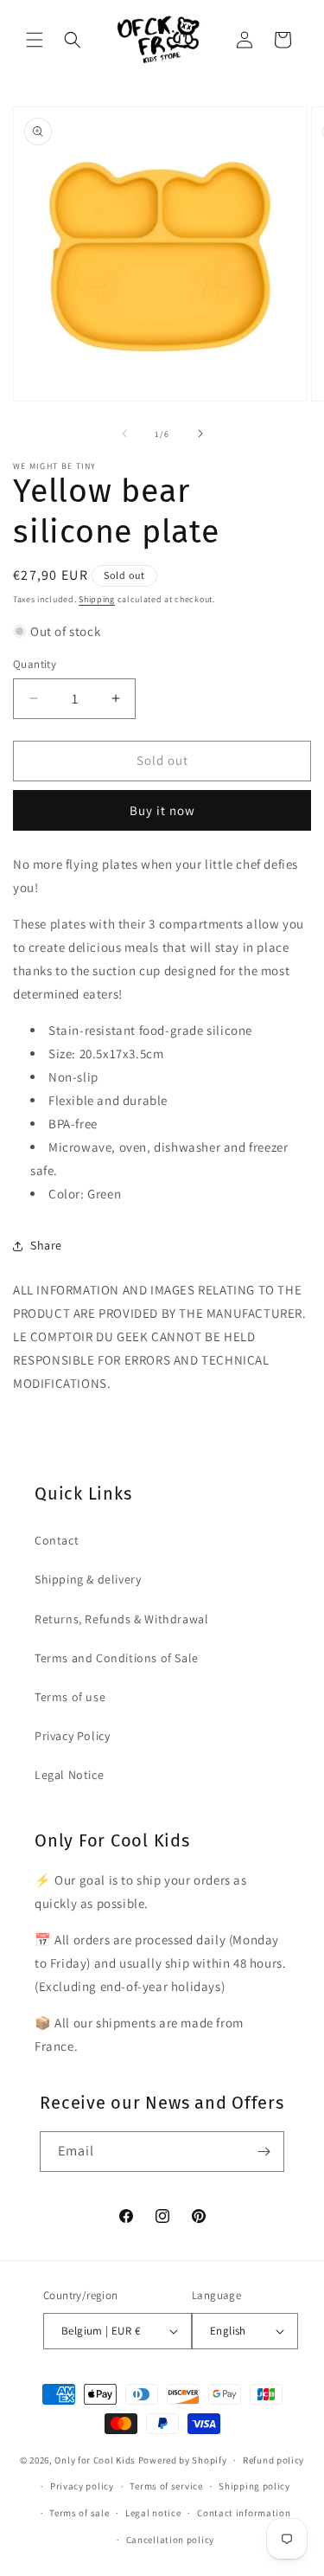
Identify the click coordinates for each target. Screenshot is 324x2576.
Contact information (244, 2513)
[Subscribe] (264, 2152)
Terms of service (166, 2486)
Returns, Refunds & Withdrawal (121, 1619)
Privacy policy (82, 2486)
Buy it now (162, 810)
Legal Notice (69, 1775)
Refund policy (273, 2460)
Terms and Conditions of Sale (117, 1658)
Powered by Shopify (183, 2460)
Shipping (97, 599)
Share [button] (46, 1245)
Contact (57, 1540)
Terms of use (70, 1697)
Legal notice (153, 2513)
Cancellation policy (170, 2540)
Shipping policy (254, 2486)
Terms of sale (79, 2513)
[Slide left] (124, 434)
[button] (35, 40)
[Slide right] (200, 434)
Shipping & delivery (88, 1579)
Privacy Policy (72, 1736)
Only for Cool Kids (95, 2460)
